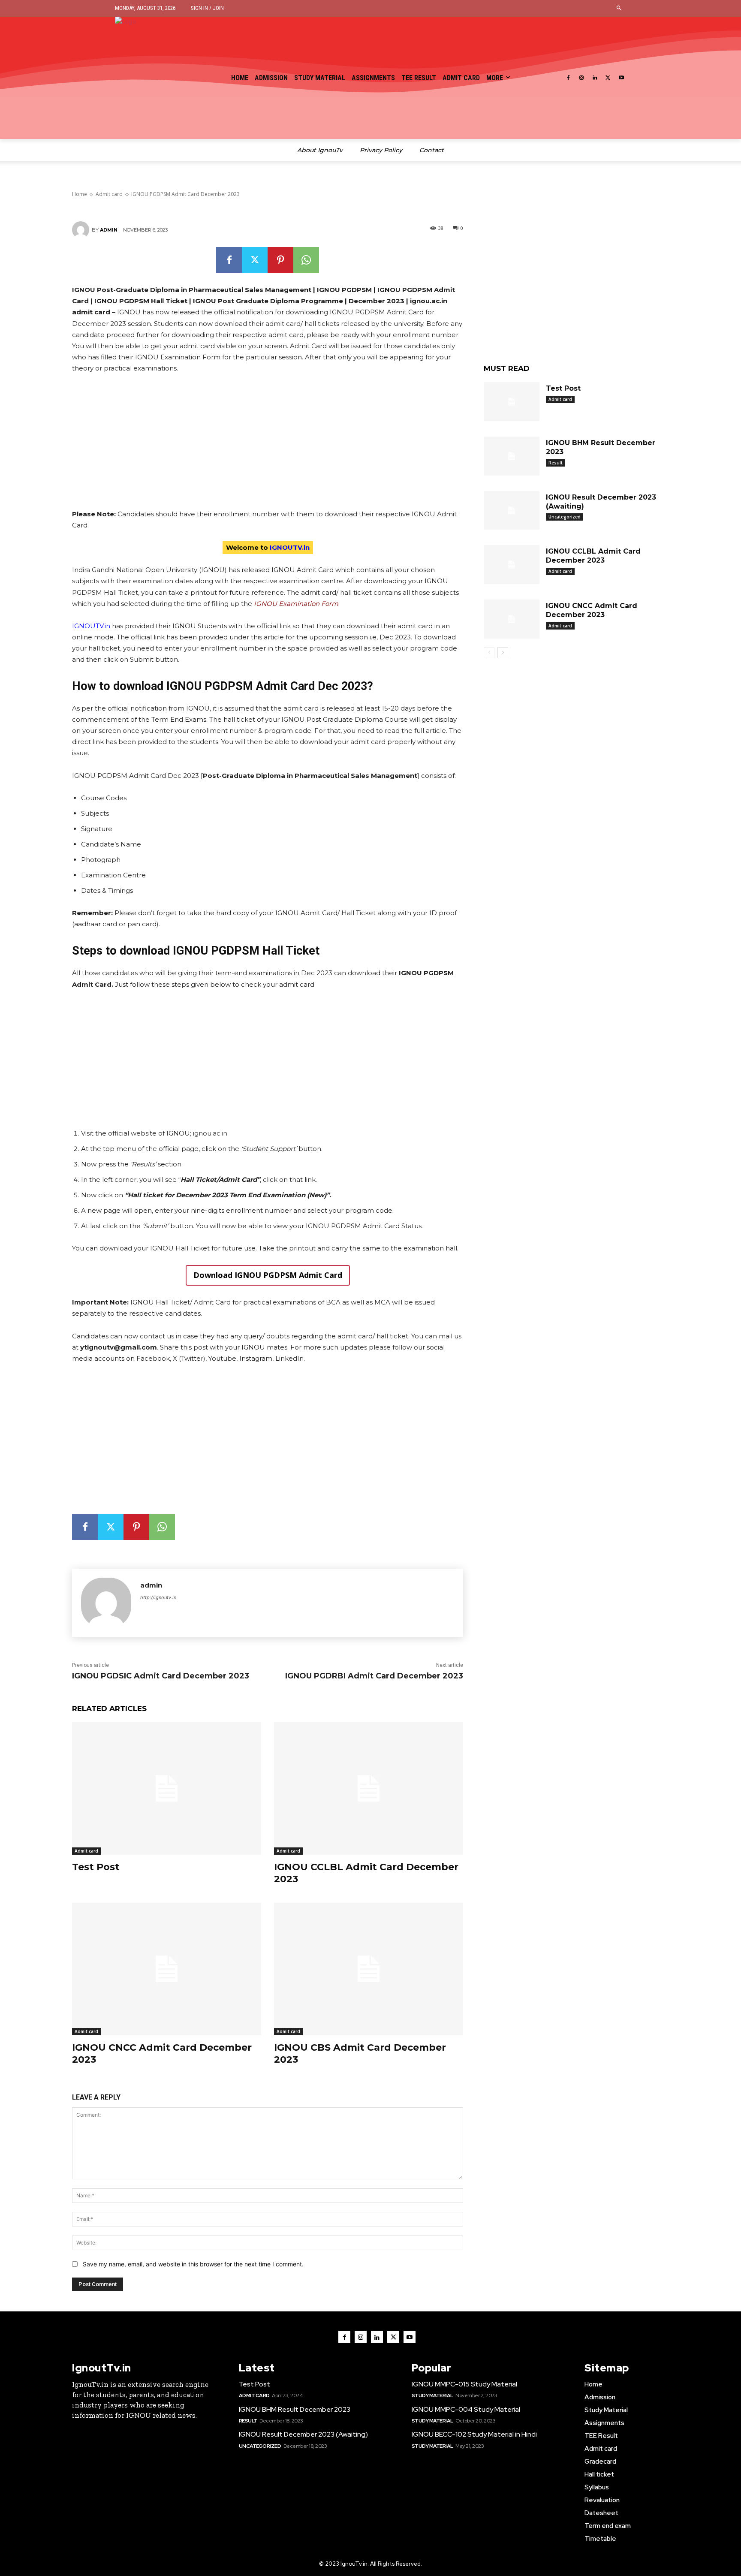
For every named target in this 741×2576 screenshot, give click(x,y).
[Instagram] (582, 78)
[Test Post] (167, 1788)
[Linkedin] (595, 78)
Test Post (96, 1867)
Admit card (86, 1851)
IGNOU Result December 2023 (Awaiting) (303, 2434)
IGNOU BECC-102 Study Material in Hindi (474, 2434)
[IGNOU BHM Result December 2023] (512, 456)
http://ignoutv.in (158, 1597)
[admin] (82, 230)
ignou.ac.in (210, 1133)
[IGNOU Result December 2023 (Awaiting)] (512, 511)
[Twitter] (608, 78)
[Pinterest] (280, 260)
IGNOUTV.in (91, 626)
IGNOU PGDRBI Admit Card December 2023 (374, 1676)
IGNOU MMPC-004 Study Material (466, 2409)
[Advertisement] (268, 445)
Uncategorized (565, 517)
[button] (619, 8)
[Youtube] (621, 78)
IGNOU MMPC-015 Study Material (464, 2384)
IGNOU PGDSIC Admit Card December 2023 (161, 1676)
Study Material (432, 2395)
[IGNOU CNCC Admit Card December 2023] (167, 1969)
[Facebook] (568, 78)
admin (109, 230)
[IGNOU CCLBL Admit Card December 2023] (369, 1788)
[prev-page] (489, 653)
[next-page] (503, 653)
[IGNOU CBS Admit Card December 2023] (369, 1969)
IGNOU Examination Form (296, 604)
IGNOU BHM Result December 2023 (295, 2409)
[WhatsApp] (306, 260)
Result (556, 463)
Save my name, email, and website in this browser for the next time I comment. (193, 2264)
